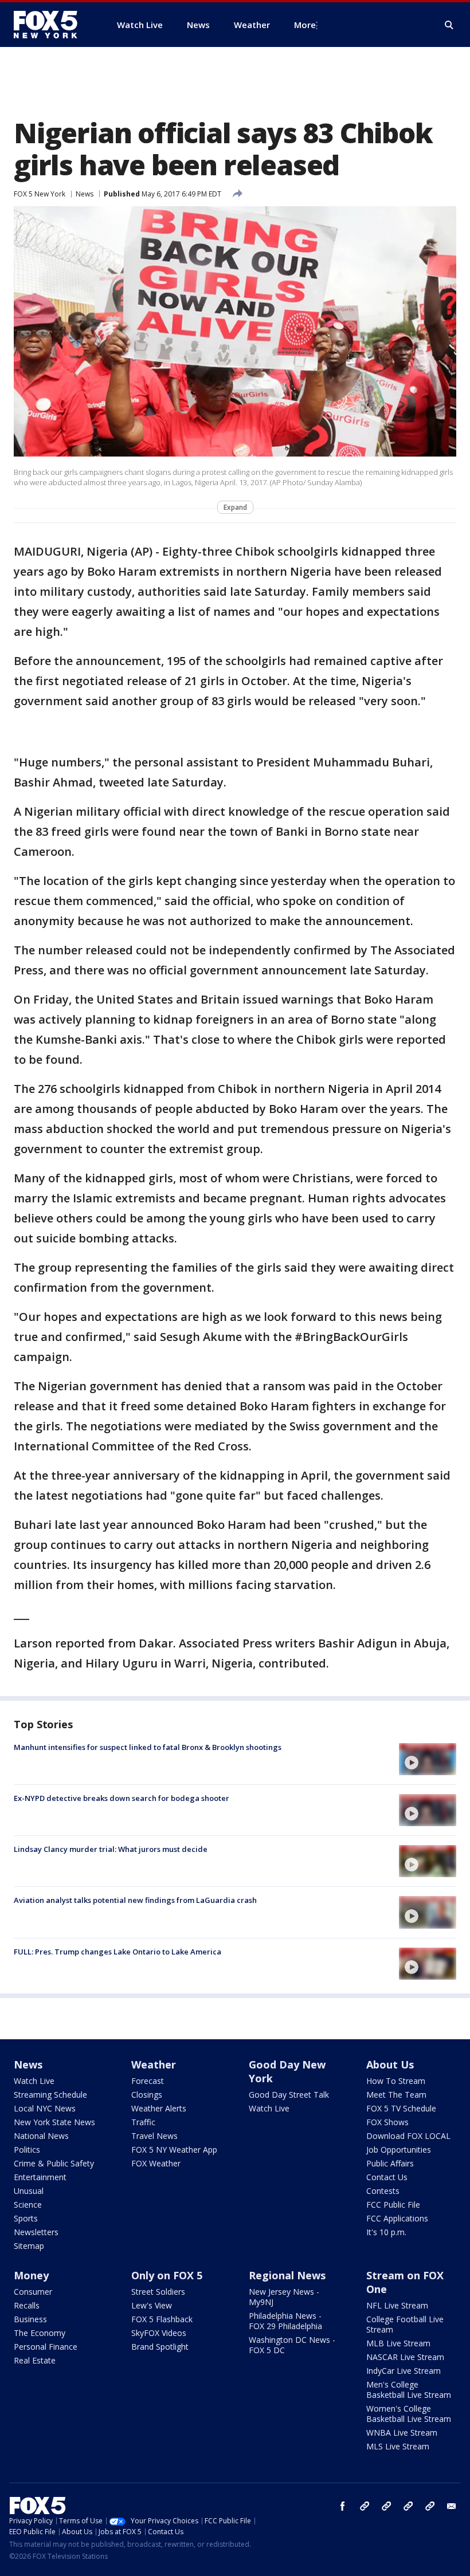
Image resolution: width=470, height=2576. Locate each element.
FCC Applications (397, 2218)
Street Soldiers (158, 2292)
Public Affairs (390, 2163)
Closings (147, 2095)
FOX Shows (387, 2122)
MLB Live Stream (398, 2343)
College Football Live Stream (405, 2324)
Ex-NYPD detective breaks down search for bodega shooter (122, 1798)
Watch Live (34, 2081)
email (452, 2506)
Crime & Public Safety (54, 2163)
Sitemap (29, 2246)
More (305, 25)
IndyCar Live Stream (404, 2371)
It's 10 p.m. (386, 2232)
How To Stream (396, 2081)
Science (28, 2205)
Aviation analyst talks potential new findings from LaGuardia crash (135, 1900)
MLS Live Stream (398, 2446)
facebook (343, 2506)
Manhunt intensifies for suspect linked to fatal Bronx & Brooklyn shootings (148, 1747)
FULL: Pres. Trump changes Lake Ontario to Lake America (117, 1952)
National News (41, 2136)
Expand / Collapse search (449, 25)
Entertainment (40, 2177)
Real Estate (35, 2360)
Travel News (154, 2136)
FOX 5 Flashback (162, 2319)
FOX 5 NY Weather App (174, 2150)
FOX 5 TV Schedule (401, 2108)
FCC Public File (393, 2205)
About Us (390, 2064)
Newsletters (36, 2232)
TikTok (386, 2506)
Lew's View (152, 2305)
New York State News (54, 2122)
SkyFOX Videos (159, 2333)
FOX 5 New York (40, 194)
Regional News (287, 2275)
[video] (428, 1759)
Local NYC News (45, 2108)
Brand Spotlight (160, 2347)
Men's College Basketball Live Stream (409, 2390)
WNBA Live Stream (402, 2433)
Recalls (27, 2305)
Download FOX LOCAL (408, 2136)
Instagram (365, 2506)
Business (30, 2319)
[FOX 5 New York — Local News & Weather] (52, 25)
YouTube (408, 2506)
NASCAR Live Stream (405, 2357)
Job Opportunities (399, 2150)
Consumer (33, 2292)
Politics (27, 2150)
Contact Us (387, 2177)
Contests (383, 2191)
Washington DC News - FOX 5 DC (292, 2345)
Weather (154, 2064)
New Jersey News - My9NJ (284, 2297)
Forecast (148, 2081)
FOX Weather (156, 2163)
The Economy (40, 2333)
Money (31, 2275)
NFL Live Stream (397, 2305)
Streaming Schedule (50, 2095)
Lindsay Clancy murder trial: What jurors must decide (111, 1849)
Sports (26, 2218)
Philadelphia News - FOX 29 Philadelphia (285, 2321)
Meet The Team (396, 2095)
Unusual (29, 2191)
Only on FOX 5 (167, 2275)
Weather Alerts (159, 2108)
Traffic (143, 2122)
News (85, 194)
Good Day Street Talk (289, 2095)
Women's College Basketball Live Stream (409, 2414)
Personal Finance (46, 2347)
